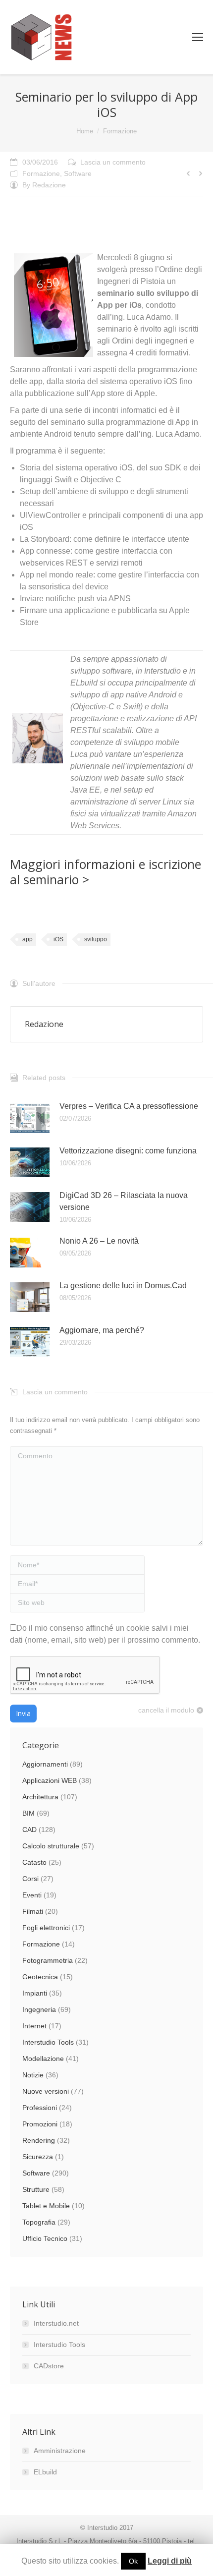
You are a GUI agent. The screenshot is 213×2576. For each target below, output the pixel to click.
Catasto (34, 1862)
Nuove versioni (46, 2091)
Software (78, 173)
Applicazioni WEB (50, 1780)
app (27, 939)
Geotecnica (40, 1977)
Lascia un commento (113, 162)
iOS (58, 939)
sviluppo (96, 939)
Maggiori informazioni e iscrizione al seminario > (106, 872)
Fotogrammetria (48, 1960)
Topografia (39, 2222)
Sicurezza (38, 2157)
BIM (28, 1813)
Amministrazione (60, 2451)
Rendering (39, 2140)
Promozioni (40, 2124)
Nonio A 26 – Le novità (99, 1241)
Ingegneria (39, 2009)
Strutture (36, 2189)
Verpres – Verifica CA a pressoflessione (129, 1106)
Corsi (30, 1879)
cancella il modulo (166, 1710)
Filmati (33, 1911)
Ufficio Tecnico (45, 2238)
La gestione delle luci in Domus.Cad (123, 1286)
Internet (34, 2026)
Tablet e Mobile (46, 2206)
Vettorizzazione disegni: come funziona (128, 1151)
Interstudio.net (56, 2323)
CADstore (49, 2366)
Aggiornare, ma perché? (102, 1330)
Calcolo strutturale (51, 1846)
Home (85, 131)
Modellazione (43, 2059)
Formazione (120, 131)
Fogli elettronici (46, 1928)
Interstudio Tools (48, 2042)
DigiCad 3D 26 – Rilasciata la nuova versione (124, 1201)
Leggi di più (170, 2561)
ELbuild (45, 2472)
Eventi (32, 1895)
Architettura (40, 1797)
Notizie (33, 2075)
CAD (29, 1830)
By (44, 185)
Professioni (40, 2108)
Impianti (35, 1993)
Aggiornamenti (45, 1764)
